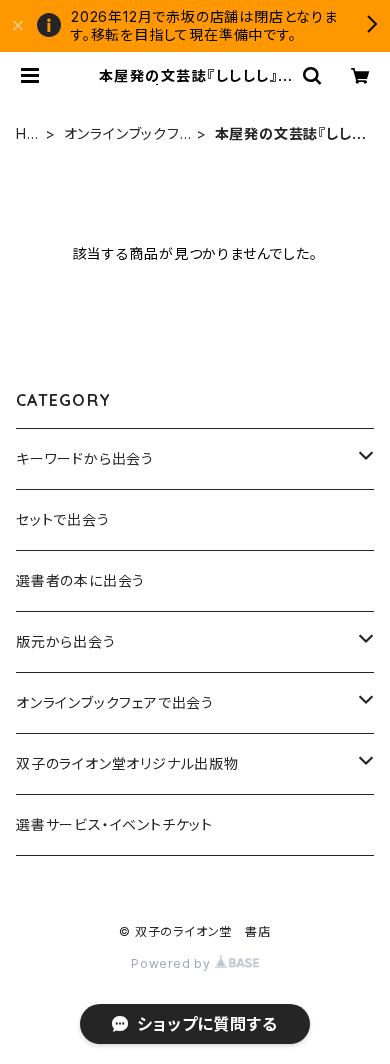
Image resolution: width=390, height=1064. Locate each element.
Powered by (173, 963)
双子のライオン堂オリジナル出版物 (127, 763)
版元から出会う (66, 641)
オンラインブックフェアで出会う (128, 134)
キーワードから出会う (85, 458)
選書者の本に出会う (80, 580)
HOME (27, 134)
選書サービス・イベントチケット (114, 824)
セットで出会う (63, 519)
